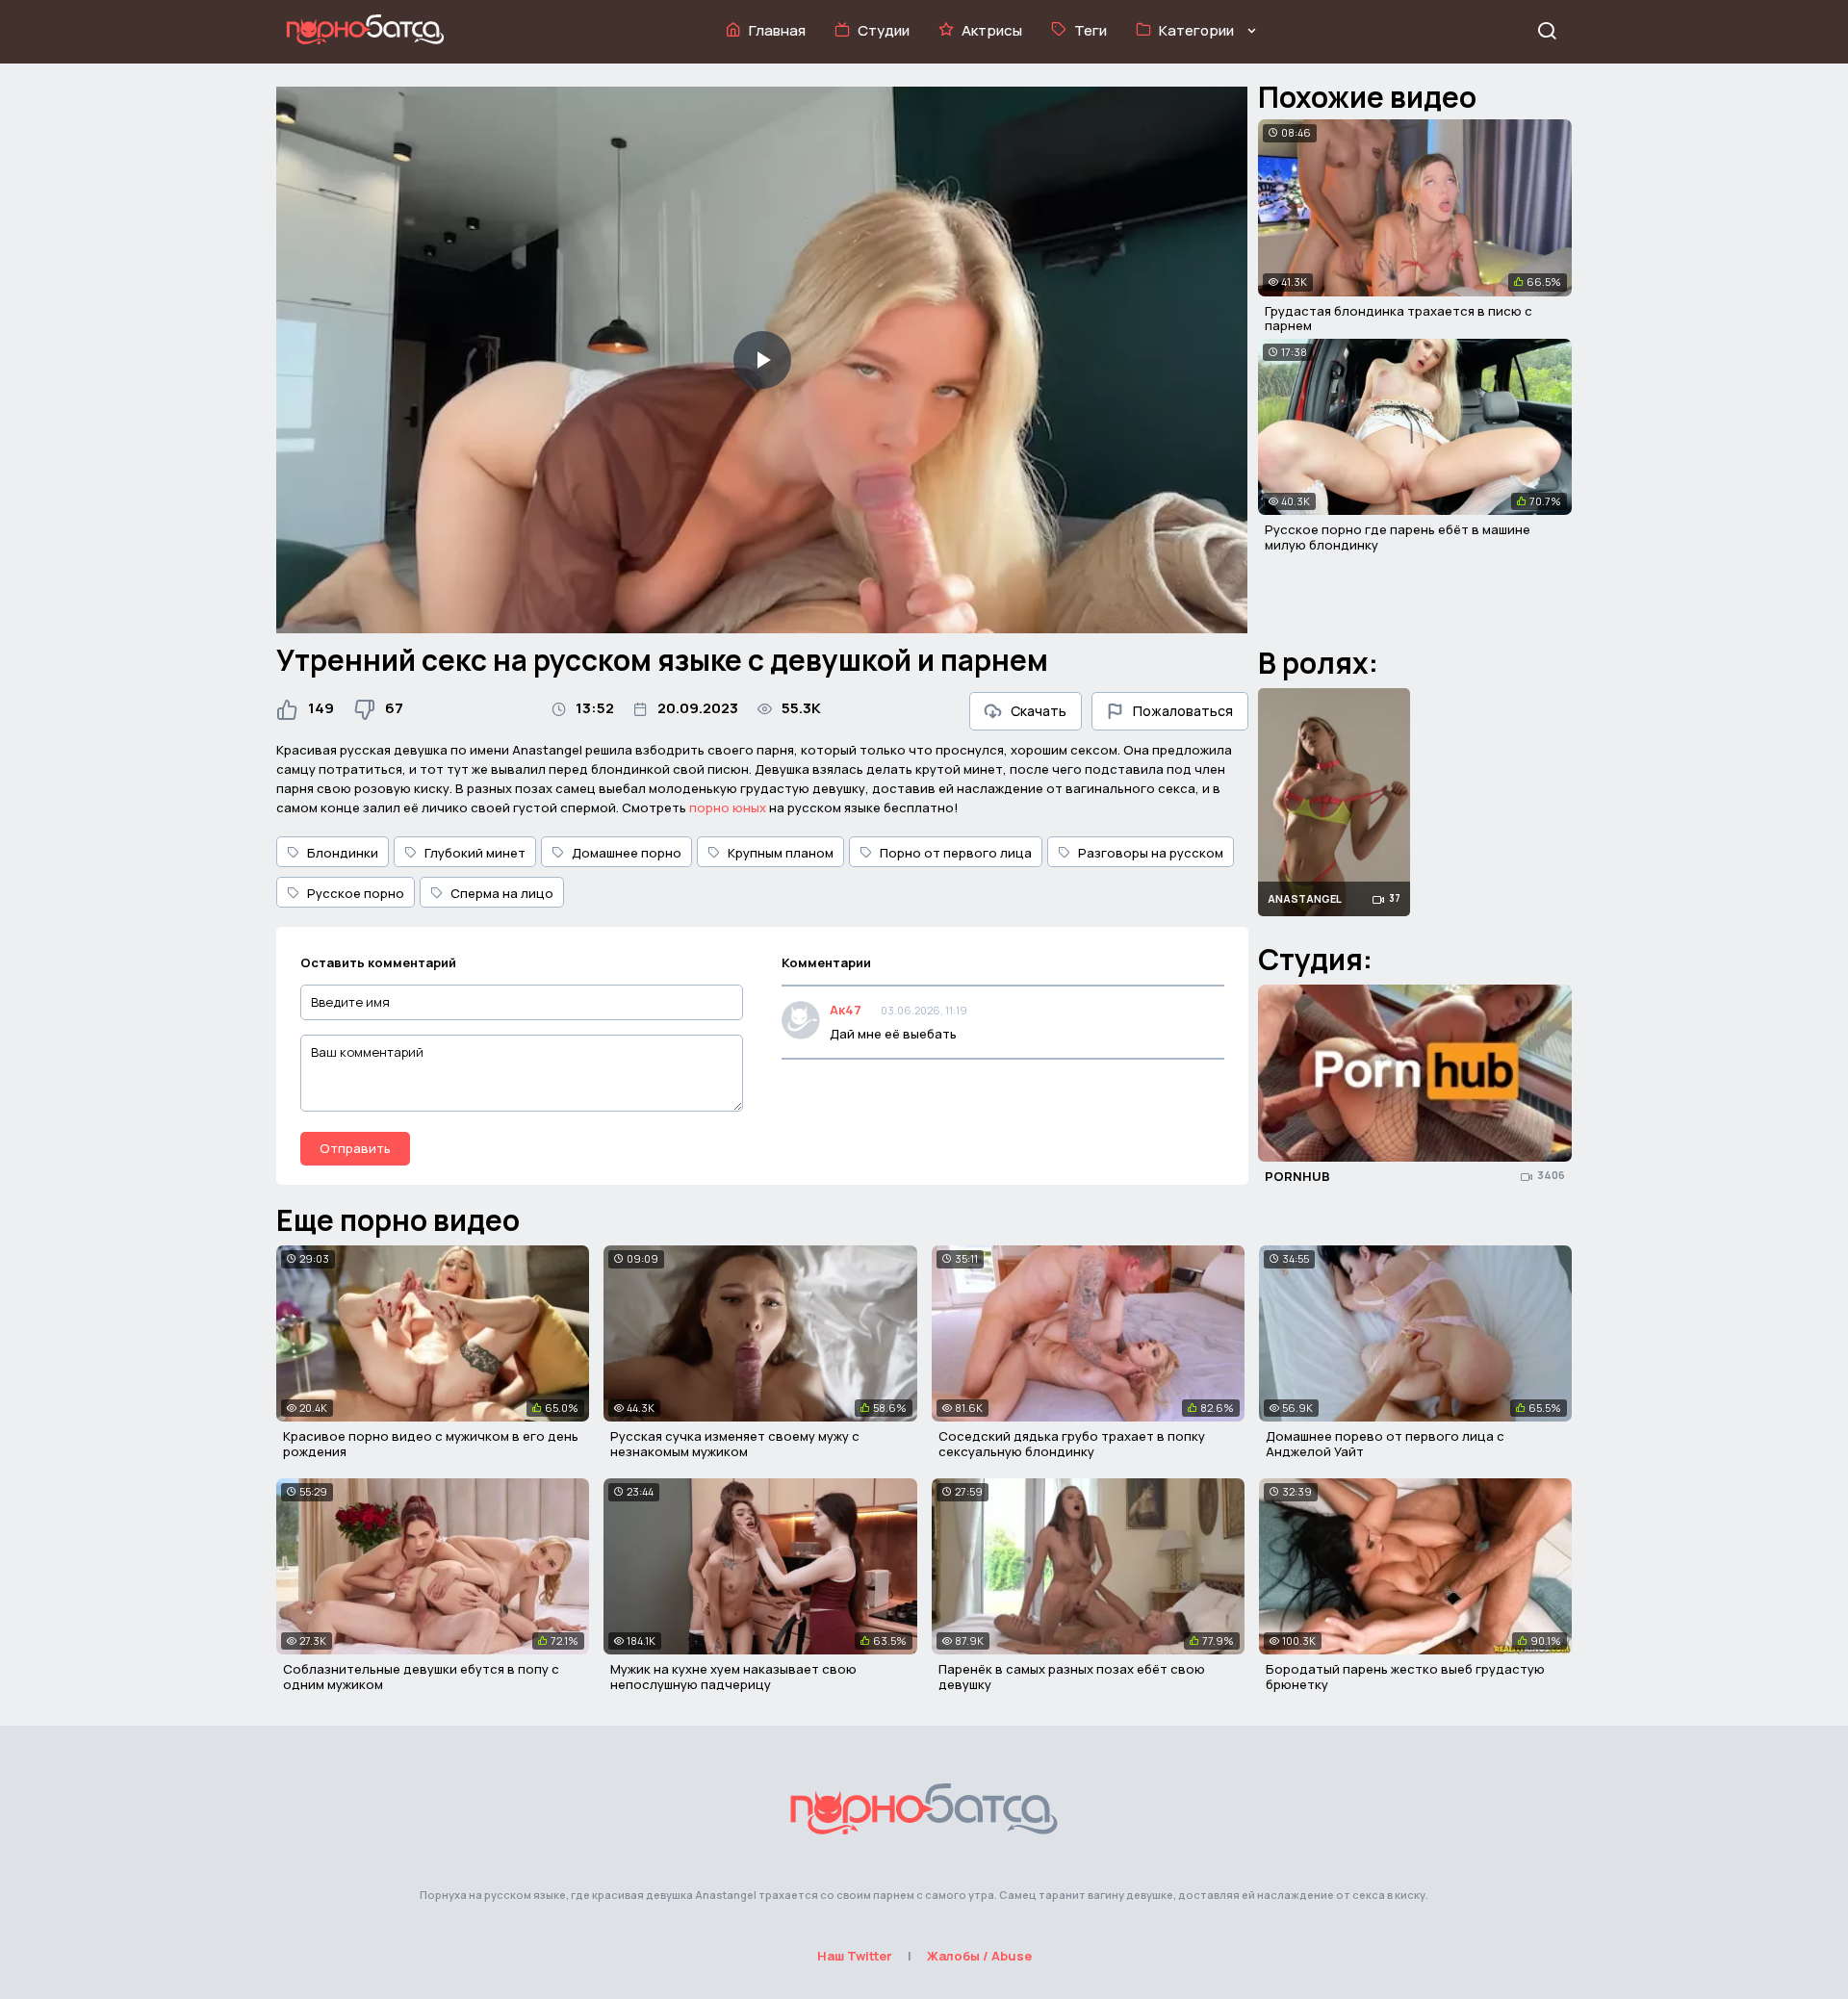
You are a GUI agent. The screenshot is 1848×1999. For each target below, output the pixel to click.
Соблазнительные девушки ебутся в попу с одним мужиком (421, 1677)
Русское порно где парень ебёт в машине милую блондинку (1398, 537)
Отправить (355, 1148)
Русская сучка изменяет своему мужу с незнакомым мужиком (735, 1444)
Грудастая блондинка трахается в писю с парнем (1399, 319)
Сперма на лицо (502, 893)
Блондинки (343, 853)
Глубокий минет (475, 853)
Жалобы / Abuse (979, 1956)
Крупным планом (781, 853)
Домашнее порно (627, 853)
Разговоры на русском (1151, 853)
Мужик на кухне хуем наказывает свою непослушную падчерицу (733, 1677)
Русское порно (356, 893)
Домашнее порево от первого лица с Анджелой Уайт (1385, 1444)
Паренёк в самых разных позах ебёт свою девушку (1072, 1677)
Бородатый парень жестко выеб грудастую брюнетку (1405, 1677)
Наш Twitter (855, 1956)
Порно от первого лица (956, 853)
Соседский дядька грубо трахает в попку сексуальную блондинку (1072, 1444)
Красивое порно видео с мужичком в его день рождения (431, 1444)
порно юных (728, 807)
